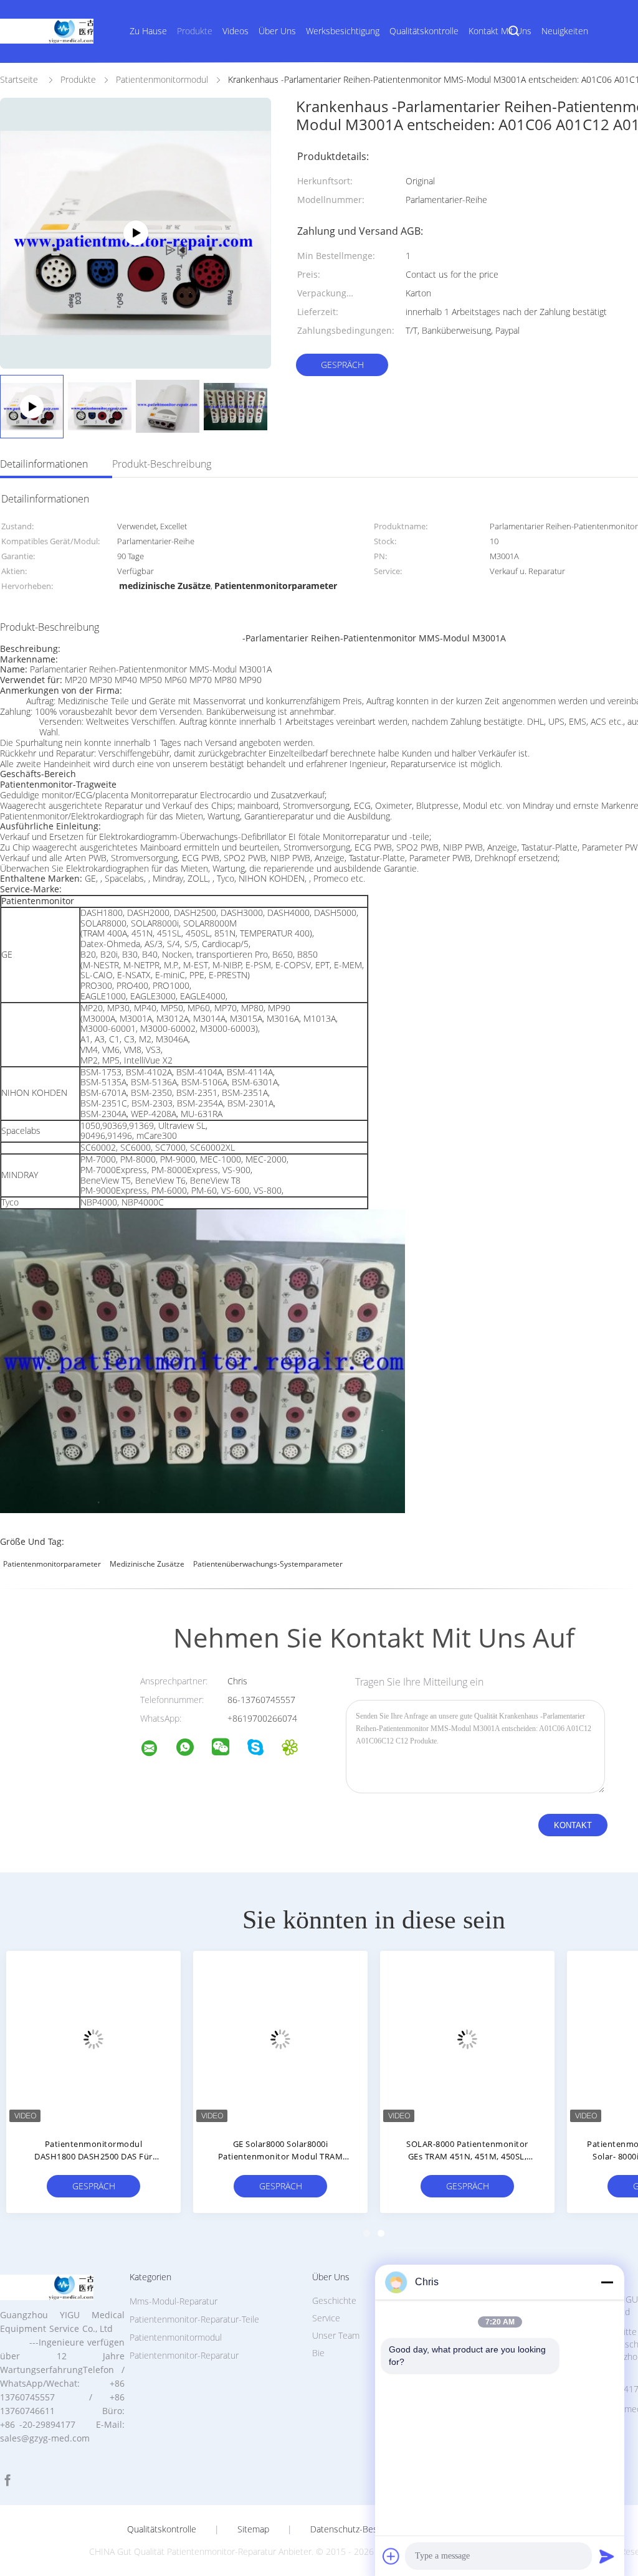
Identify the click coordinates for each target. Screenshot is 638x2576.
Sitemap (253, 2529)
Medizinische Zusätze (147, 1564)
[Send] (607, 2556)
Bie (318, 2353)
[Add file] (391, 2556)
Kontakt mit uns (500, 31)
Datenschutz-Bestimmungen (366, 2529)
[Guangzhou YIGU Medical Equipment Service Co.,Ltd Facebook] (7, 2480)
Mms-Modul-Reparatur (174, 2301)
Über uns (277, 31)
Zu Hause (148, 31)
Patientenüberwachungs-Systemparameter (268, 1564)
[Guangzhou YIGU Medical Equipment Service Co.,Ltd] (157, 1750)
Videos (236, 31)
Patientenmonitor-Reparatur (184, 2355)
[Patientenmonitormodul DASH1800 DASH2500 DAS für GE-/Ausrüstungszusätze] (93, 2038)
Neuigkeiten (565, 31)
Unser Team (336, 2335)
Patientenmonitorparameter (52, 1564)
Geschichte (334, 2300)
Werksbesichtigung (343, 31)
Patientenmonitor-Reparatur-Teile (194, 2319)
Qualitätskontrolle (424, 31)
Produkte (195, 31)
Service (326, 2318)
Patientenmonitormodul (176, 2337)
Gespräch (342, 365)
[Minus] (607, 2282)
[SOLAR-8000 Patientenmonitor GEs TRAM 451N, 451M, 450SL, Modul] (467, 2038)
